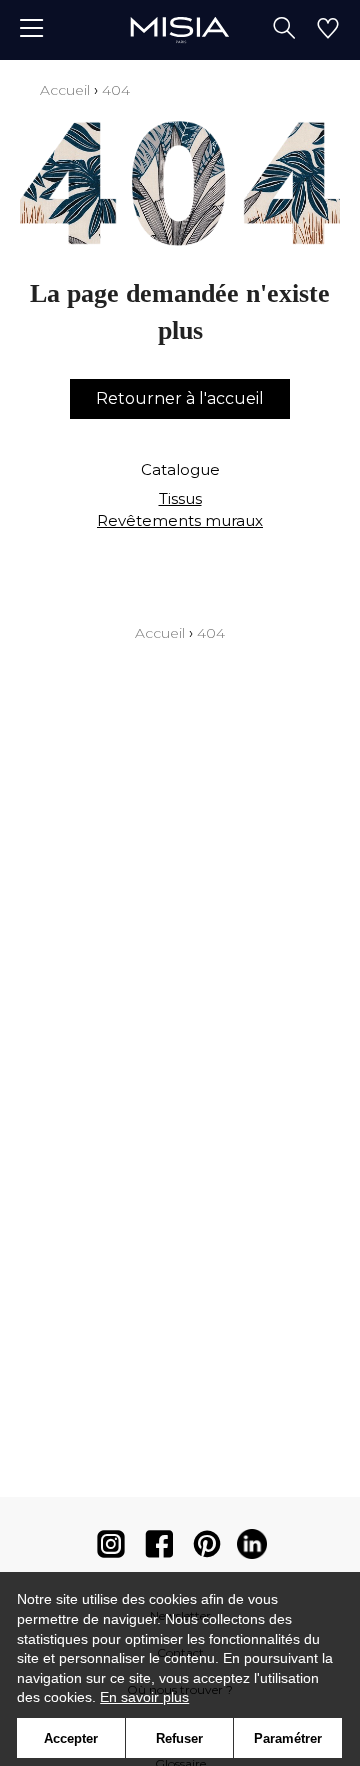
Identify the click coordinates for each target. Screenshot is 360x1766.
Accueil (65, 90)
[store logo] (179, 29)
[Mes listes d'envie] (328, 30)
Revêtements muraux (180, 520)
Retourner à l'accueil (180, 398)
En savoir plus (144, 1697)
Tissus (180, 498)
